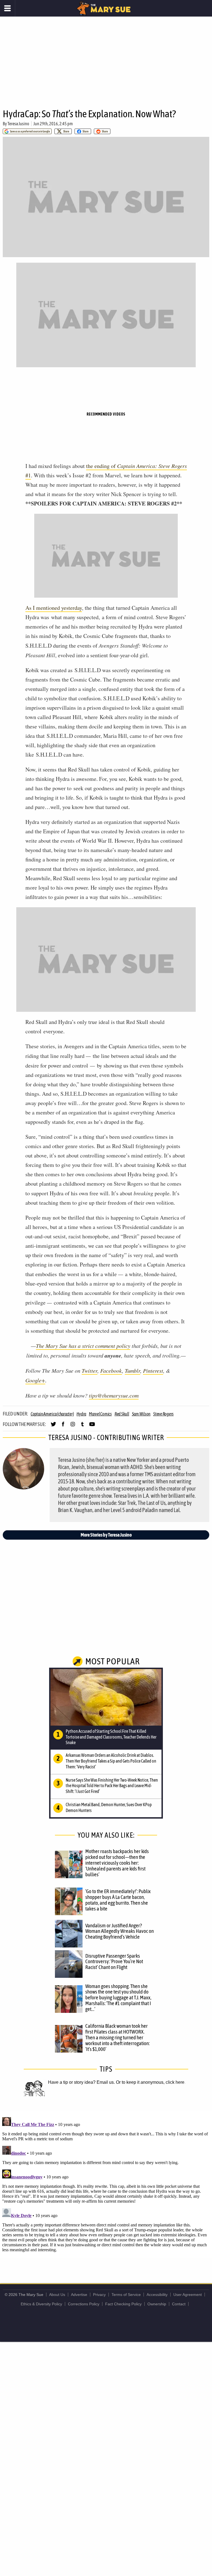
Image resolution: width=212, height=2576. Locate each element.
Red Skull (122, 1414)
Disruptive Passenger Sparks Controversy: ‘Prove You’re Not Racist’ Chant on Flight (114, 1962)
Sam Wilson (141, 1414)
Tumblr (132, 1371)
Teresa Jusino (18, 124)
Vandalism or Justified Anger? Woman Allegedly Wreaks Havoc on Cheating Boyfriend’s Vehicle (120, 1931)
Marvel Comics (100, 1414)
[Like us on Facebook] (63, 1427)
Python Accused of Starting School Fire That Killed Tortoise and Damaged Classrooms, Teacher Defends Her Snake (111, 1737)
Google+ (35, 1380)
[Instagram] (73, 1427)
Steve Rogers (163, 1414)
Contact (179, 2304)
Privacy (99, 2295)
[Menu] (8, 8)
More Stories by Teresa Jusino (106, 1535)
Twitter (90, 1371)
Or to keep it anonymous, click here (150, 2082)
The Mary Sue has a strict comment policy (83, 1346)
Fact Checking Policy (123, 2304)
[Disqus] (106, 2184)
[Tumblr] (82, 1427)
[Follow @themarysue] (53, 1427)
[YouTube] (92, 1427)
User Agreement (188, 2295)
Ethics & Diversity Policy (41, 2304)
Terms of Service (126, 2295)
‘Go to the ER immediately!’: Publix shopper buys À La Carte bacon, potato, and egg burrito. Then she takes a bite (118, 1900)
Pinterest (153, 1371)
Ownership (157, 2304)
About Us (57, 2295)
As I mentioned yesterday (54, 608)
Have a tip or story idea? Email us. (81, 2082)
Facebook (111, 1371)
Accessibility (157, 2295)
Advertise (79, 2295)
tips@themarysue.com (114, 1395)
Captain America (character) (52, 1414)
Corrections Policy (84, 2304)
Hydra (81, 1414)
